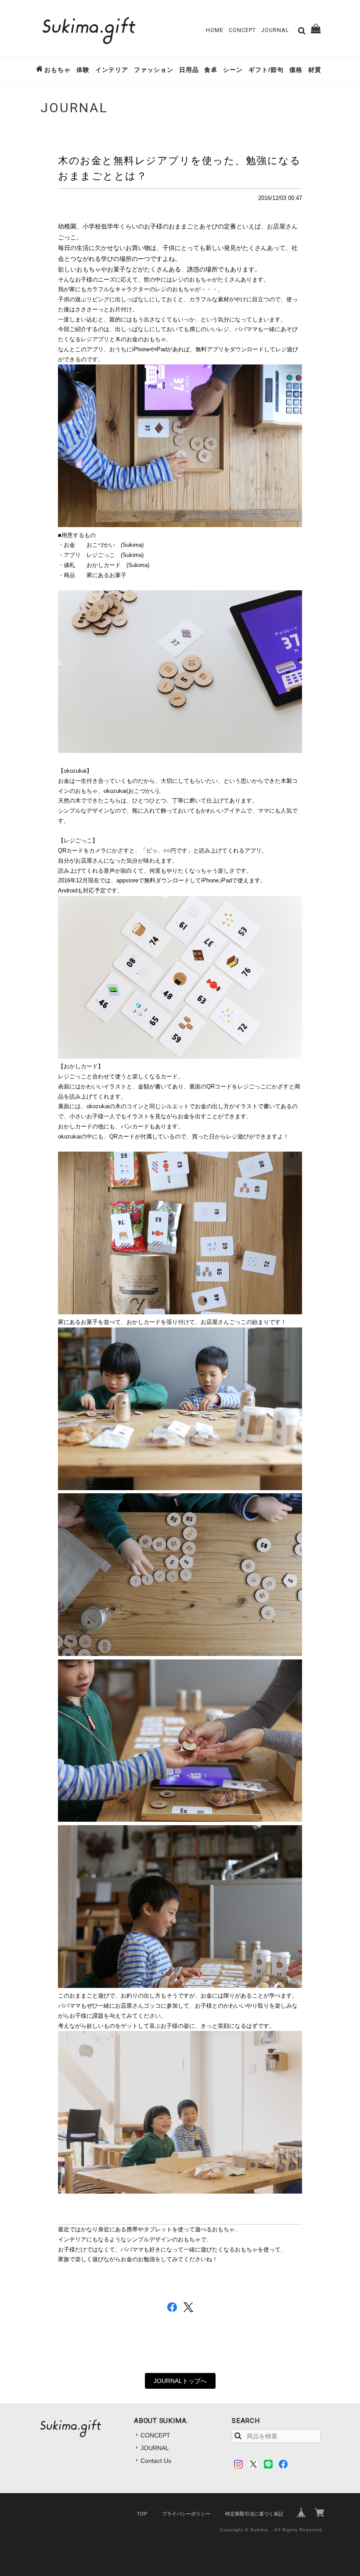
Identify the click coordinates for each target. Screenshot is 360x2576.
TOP (142, 2514)
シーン (233, 70)
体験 (83, 70)
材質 (315, 70)
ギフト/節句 (266, 70)
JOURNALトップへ (180, 2381)
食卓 (211, 70)
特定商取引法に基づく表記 (254, 2514)
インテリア (112, 70)
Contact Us (156, 2461)
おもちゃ (58, 70)
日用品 (189, 70)
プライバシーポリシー (186, 2514)
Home (215, 30)
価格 (296, 70)
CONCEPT (242, 30)
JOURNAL (275, 30)
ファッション (154, 70)
